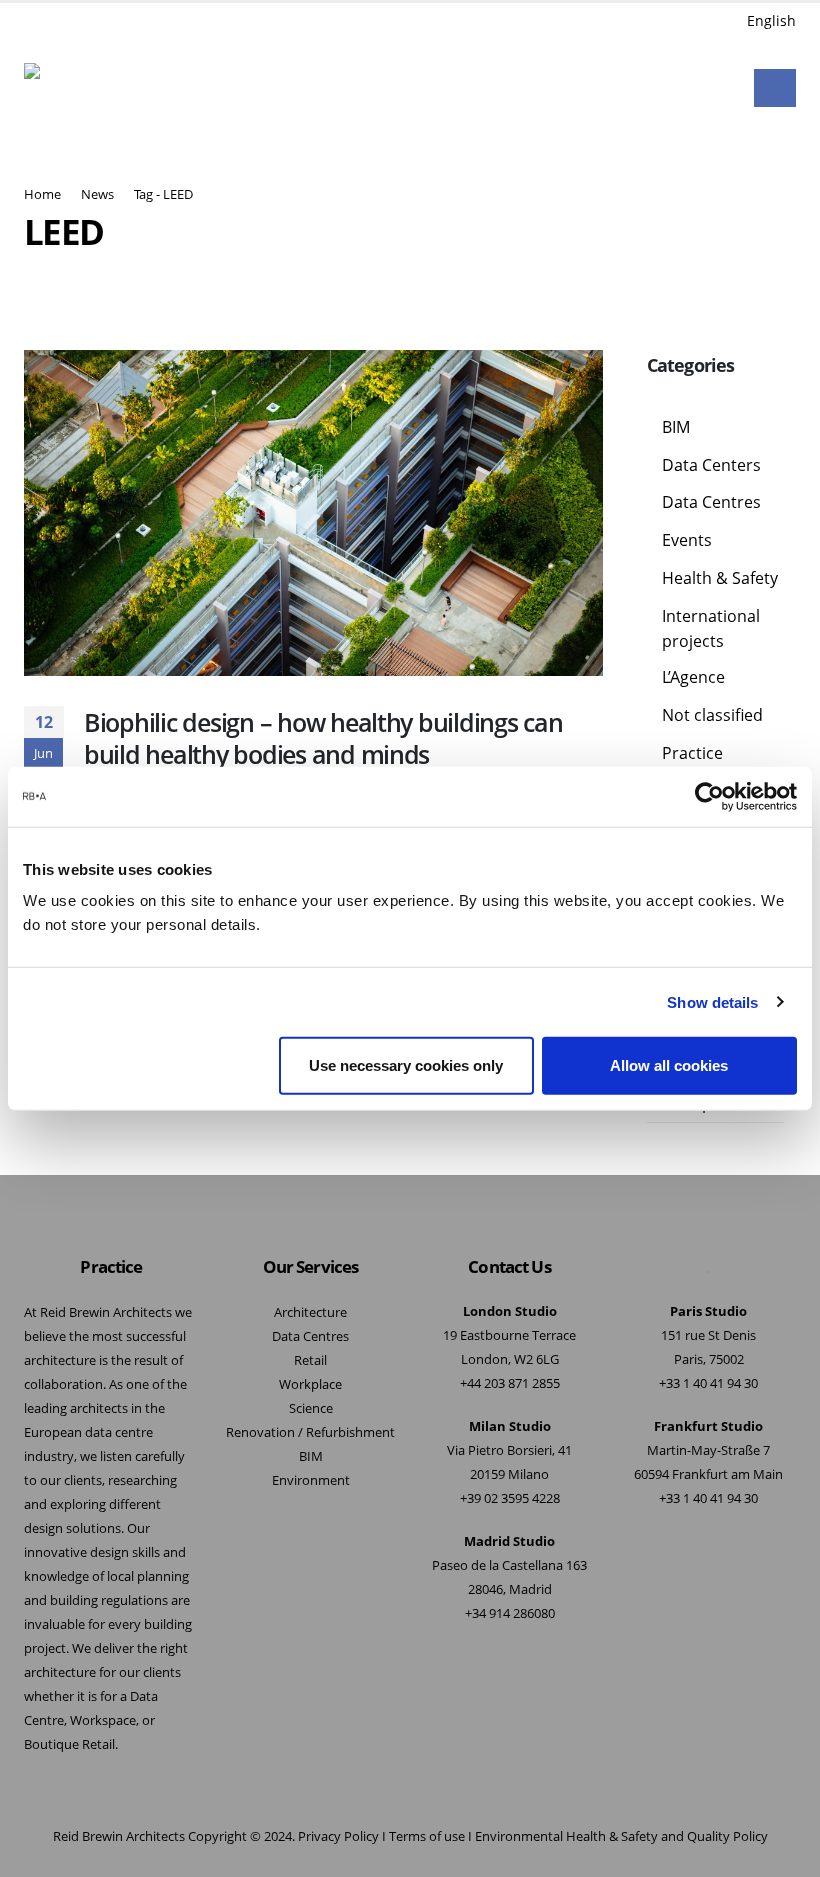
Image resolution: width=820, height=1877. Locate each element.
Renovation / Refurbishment (310, 1432)
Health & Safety (720, 578)
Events (687, 540)
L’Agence (693, 677)
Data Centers (711, 465)
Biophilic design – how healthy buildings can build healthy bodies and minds (323, 738)
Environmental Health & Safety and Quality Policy (621, 1836)
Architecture (310, 1312)
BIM (676, 427)
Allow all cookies (669, 1065)
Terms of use (427, 1836)
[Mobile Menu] (775, 88)
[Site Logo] (76, 88)
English (771, 20)
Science (311, 1408)
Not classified (712, 715)
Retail (310, 1360)
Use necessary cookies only (406, 1065)
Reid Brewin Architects (119, 1836)
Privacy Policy (338, 1836)
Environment (311, 1480)
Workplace (310, 1384)
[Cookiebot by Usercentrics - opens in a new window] (709, 796)
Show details (712, 1001)
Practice (692, 753)
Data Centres (711, 502)
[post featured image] (313, 513)
